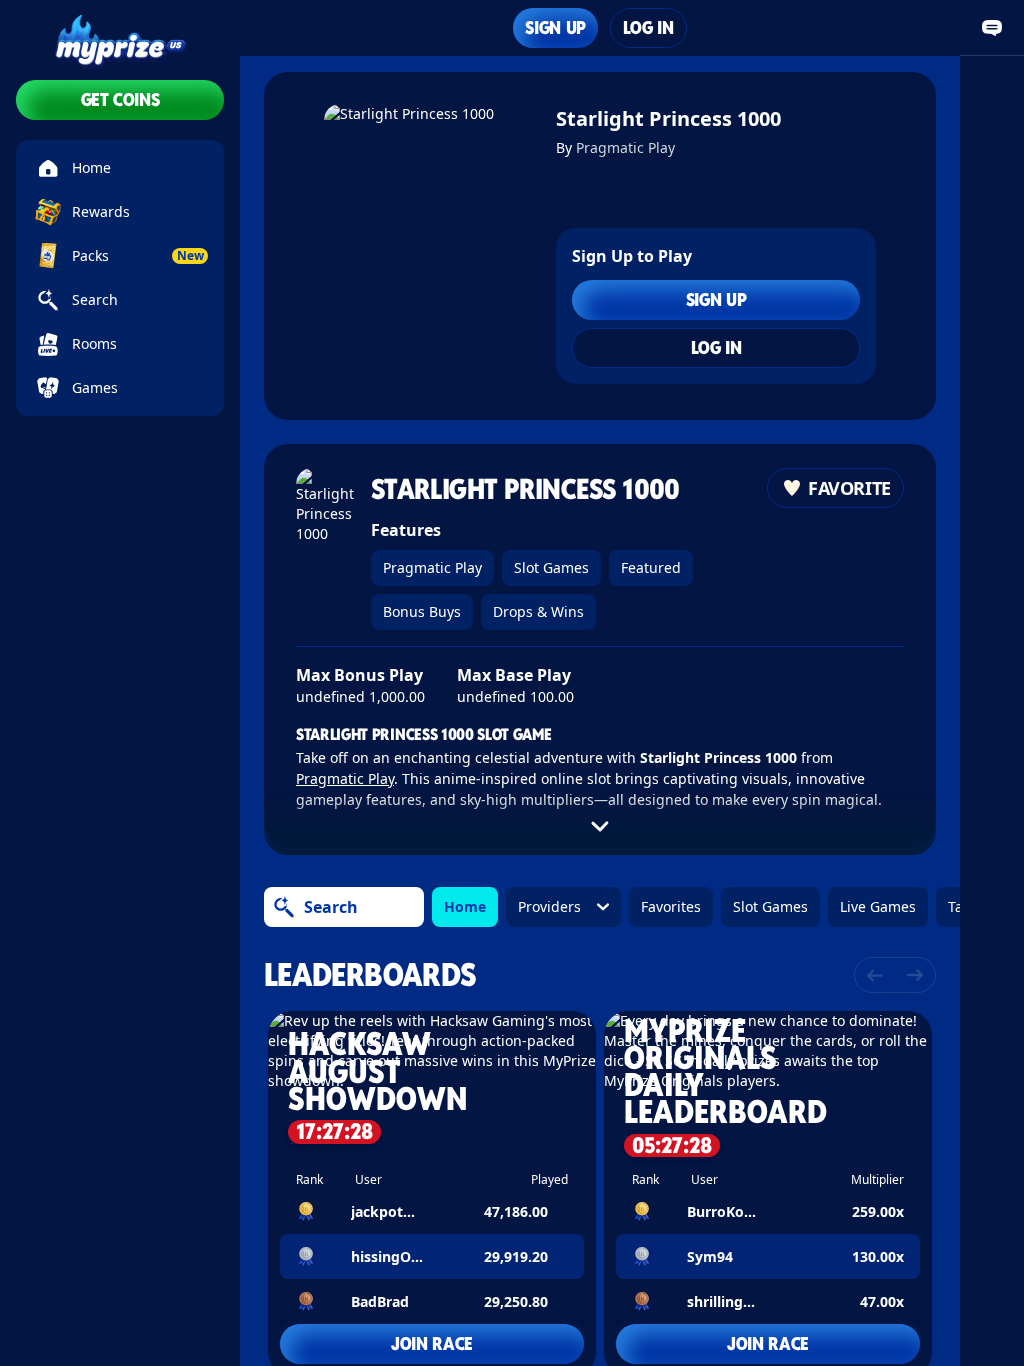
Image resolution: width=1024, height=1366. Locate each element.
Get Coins (120, 99)
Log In (648, 27)
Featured (651, 567)
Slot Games (551, 567)
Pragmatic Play (625, 147)
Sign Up (555, 27)
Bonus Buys (422, 611)
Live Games (878, 906)
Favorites (671, 906)
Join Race (432, 1343)
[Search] (284, 907)
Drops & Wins (538, 611)
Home (465, 906)
